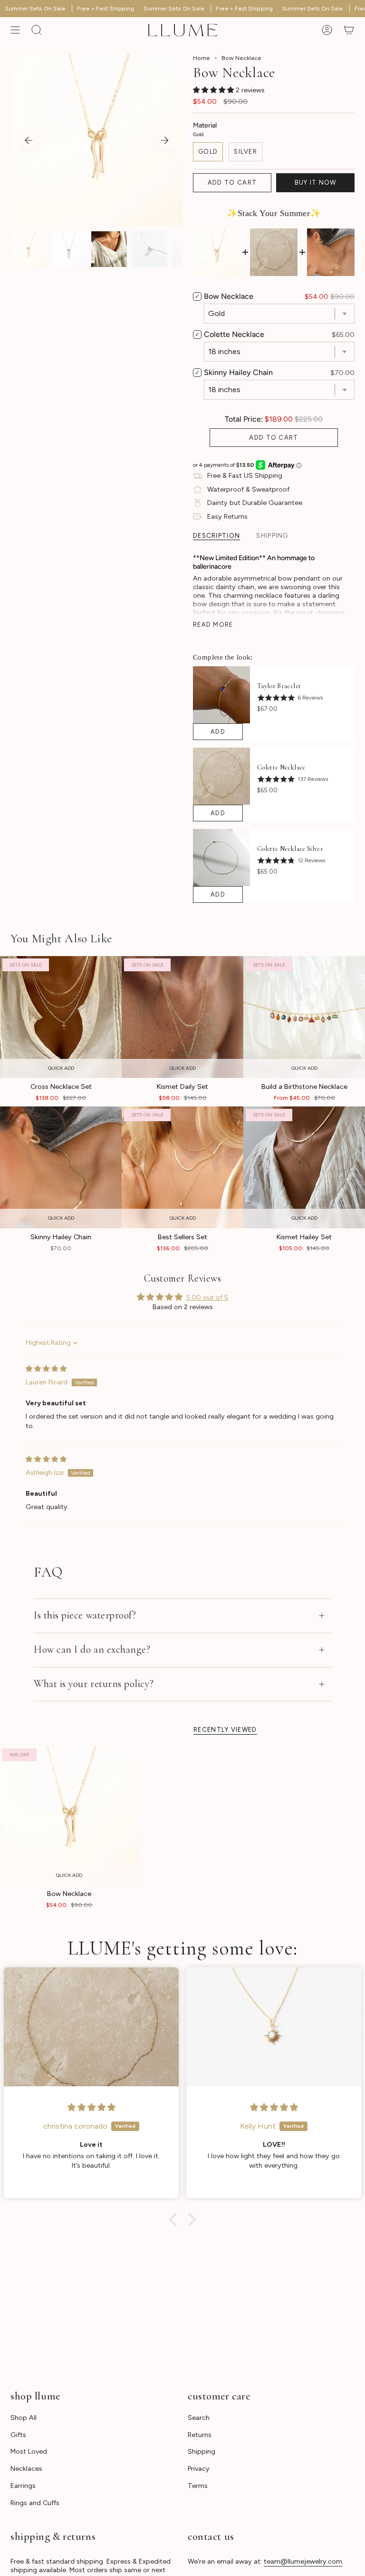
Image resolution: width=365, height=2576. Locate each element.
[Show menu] (15, 30)
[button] (214, 90)
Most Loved (29, 2451)
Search (199, 2418)
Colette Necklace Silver (290, 849)
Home (202, 58)
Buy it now (316, 183)
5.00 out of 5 (207, 1297)
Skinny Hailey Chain (238, 372)
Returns (200, 2435)
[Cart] (349, 30)
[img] (46, 1369)
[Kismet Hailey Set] (304, 1167)
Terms (198, 2486)
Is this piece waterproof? (85, 1615)
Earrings (23, 2486)
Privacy (199, 2468)
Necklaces (26, 2468)
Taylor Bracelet (279, 686)
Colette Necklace (234, 334)
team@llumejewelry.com (303, 2561)
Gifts (18, 2435)
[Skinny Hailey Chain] (61, 1167)
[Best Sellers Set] (182, 1167)
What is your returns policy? (94, 1684)
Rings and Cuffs (35, 2503)
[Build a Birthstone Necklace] (304, 1017)
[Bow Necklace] (69, 1816)
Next (164, 140)
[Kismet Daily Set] (182, 1017)
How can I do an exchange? (92, 1649)
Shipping (202, 2451)
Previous (29, 140)
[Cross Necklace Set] (61, 1017)
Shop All (24, 2418)
